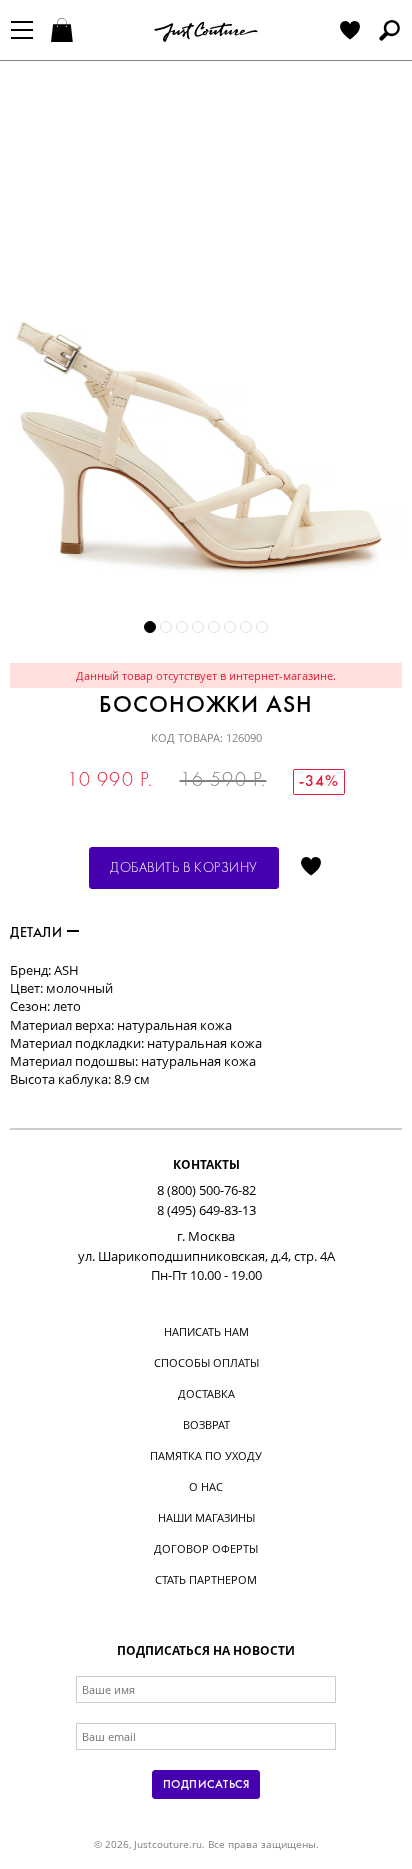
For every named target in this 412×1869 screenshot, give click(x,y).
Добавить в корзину (184, 868)
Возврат (206, 1424)
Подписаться (206, 1785)
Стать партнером (206, 1579)
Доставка (206, 1393)
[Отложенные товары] (350, 32)
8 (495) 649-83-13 (206, 1210)
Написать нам (206, 1331)
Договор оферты (206, 1548)
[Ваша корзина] (64, 32)
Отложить (311, 868)
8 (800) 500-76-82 (206, 1190)
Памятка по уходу (206, 1455)
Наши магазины (206, 1517)
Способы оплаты (206, 1362)
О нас (206, 1486)
